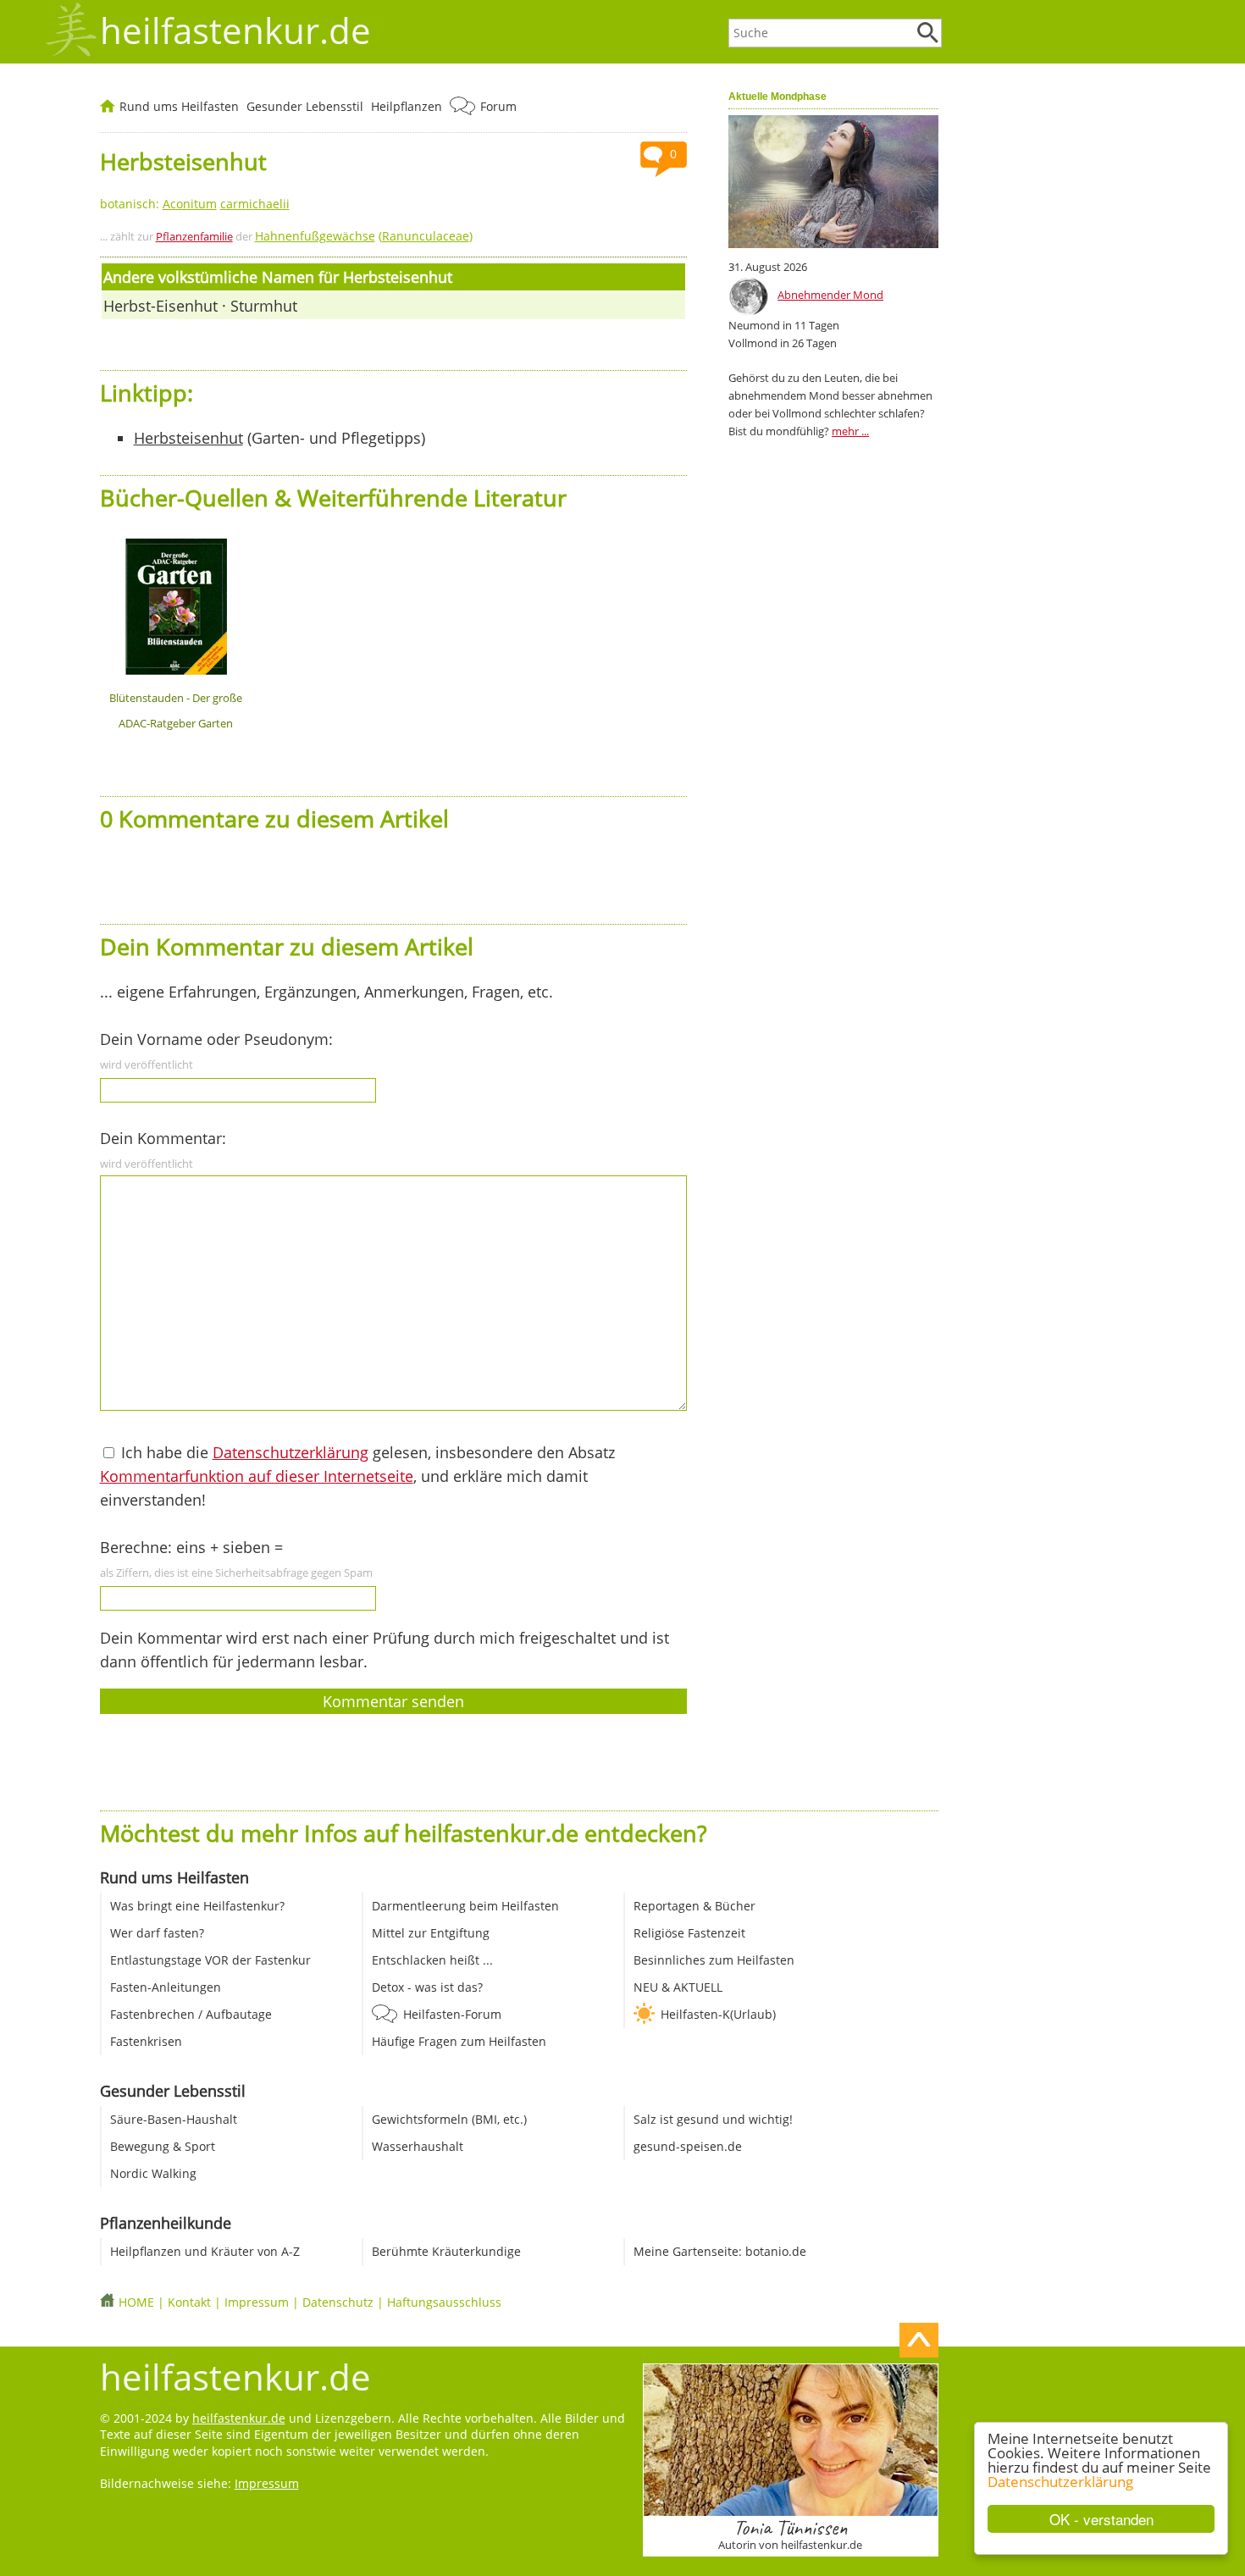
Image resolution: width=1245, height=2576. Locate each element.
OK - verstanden (1101, 2519)
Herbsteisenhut (188, 438)
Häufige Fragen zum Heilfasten (459, 2041)
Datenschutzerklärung (1060, 2482)
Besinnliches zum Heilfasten (714, 1960)
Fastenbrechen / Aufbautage (191, 2014)
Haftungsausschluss (444, 2302)
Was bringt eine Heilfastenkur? (197, 1906)
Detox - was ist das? (427, 1987)
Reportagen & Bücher (694, 1906)
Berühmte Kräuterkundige (446, 2251)
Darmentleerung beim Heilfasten (465, 1906)
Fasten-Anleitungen (166, 1987)
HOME (136, 2302)
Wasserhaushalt (418, 2146)
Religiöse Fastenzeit (689, 1933)
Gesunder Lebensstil (305, 106)
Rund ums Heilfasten (179, 106)
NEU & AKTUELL (678, 1987)
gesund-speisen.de (688, 2146)
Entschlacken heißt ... (432, 1960)
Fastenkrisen (146, 2041)
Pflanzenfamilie (194, 236)
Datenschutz (338, 2302)
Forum (498, 106)
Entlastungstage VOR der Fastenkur (210, 1960)
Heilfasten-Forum (452, 2014)
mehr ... (850, 431)
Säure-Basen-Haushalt (174, 2119)
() (364, 236)
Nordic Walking (153, 2173)
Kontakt (189, 2302)
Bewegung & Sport (163, 2146)
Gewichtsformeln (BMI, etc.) (449, 2119)
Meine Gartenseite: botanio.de (720, 2251)
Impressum (257, 2302)
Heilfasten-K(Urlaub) (718, 2014)
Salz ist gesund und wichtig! (713, 2119)
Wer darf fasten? (157, 1933)
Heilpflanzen (407, 106)
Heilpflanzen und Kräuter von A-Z (205, 2251)
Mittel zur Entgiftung (431, 1933)
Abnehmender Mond (830, 295)
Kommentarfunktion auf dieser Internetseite (257, 1476)
